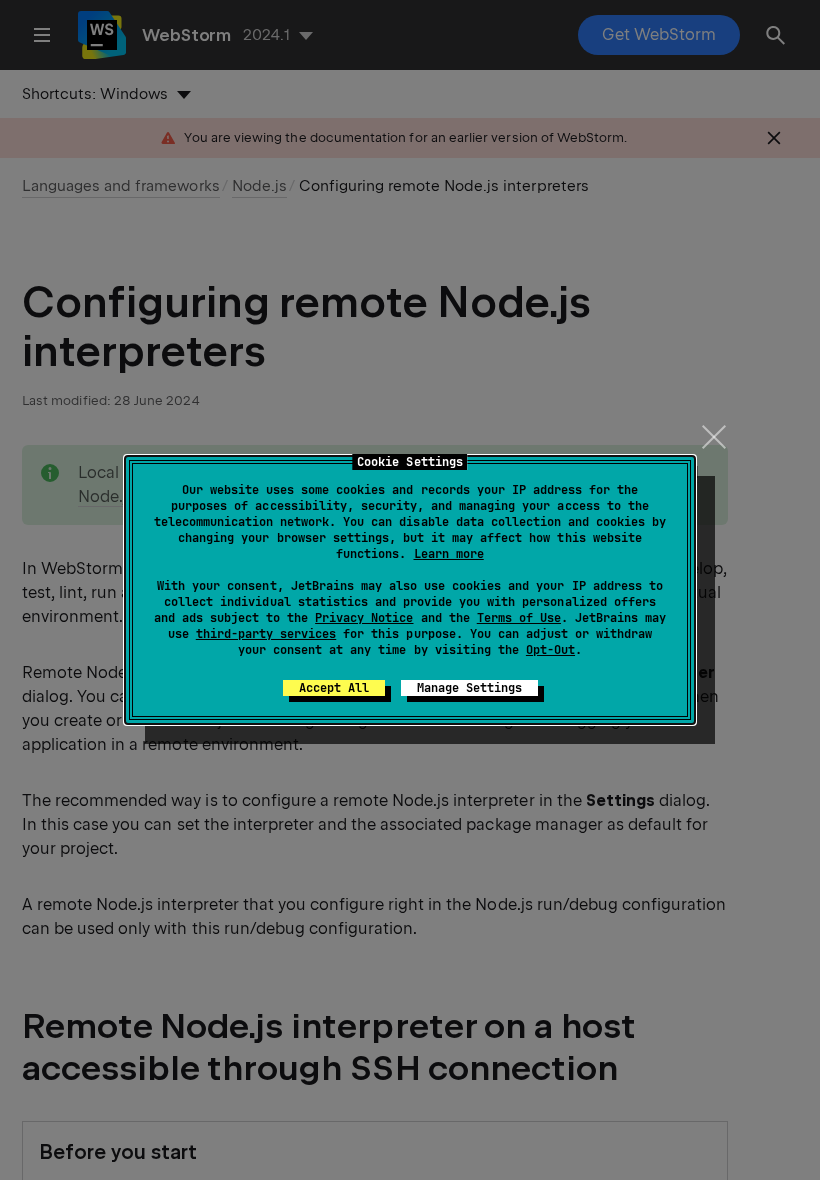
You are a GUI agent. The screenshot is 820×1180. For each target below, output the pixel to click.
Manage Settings (469, 688)
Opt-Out (550, 650)
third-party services (266, 634)
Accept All (334, 688)
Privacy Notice (364, 618)
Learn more (449, 554)
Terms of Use (519, 618)
